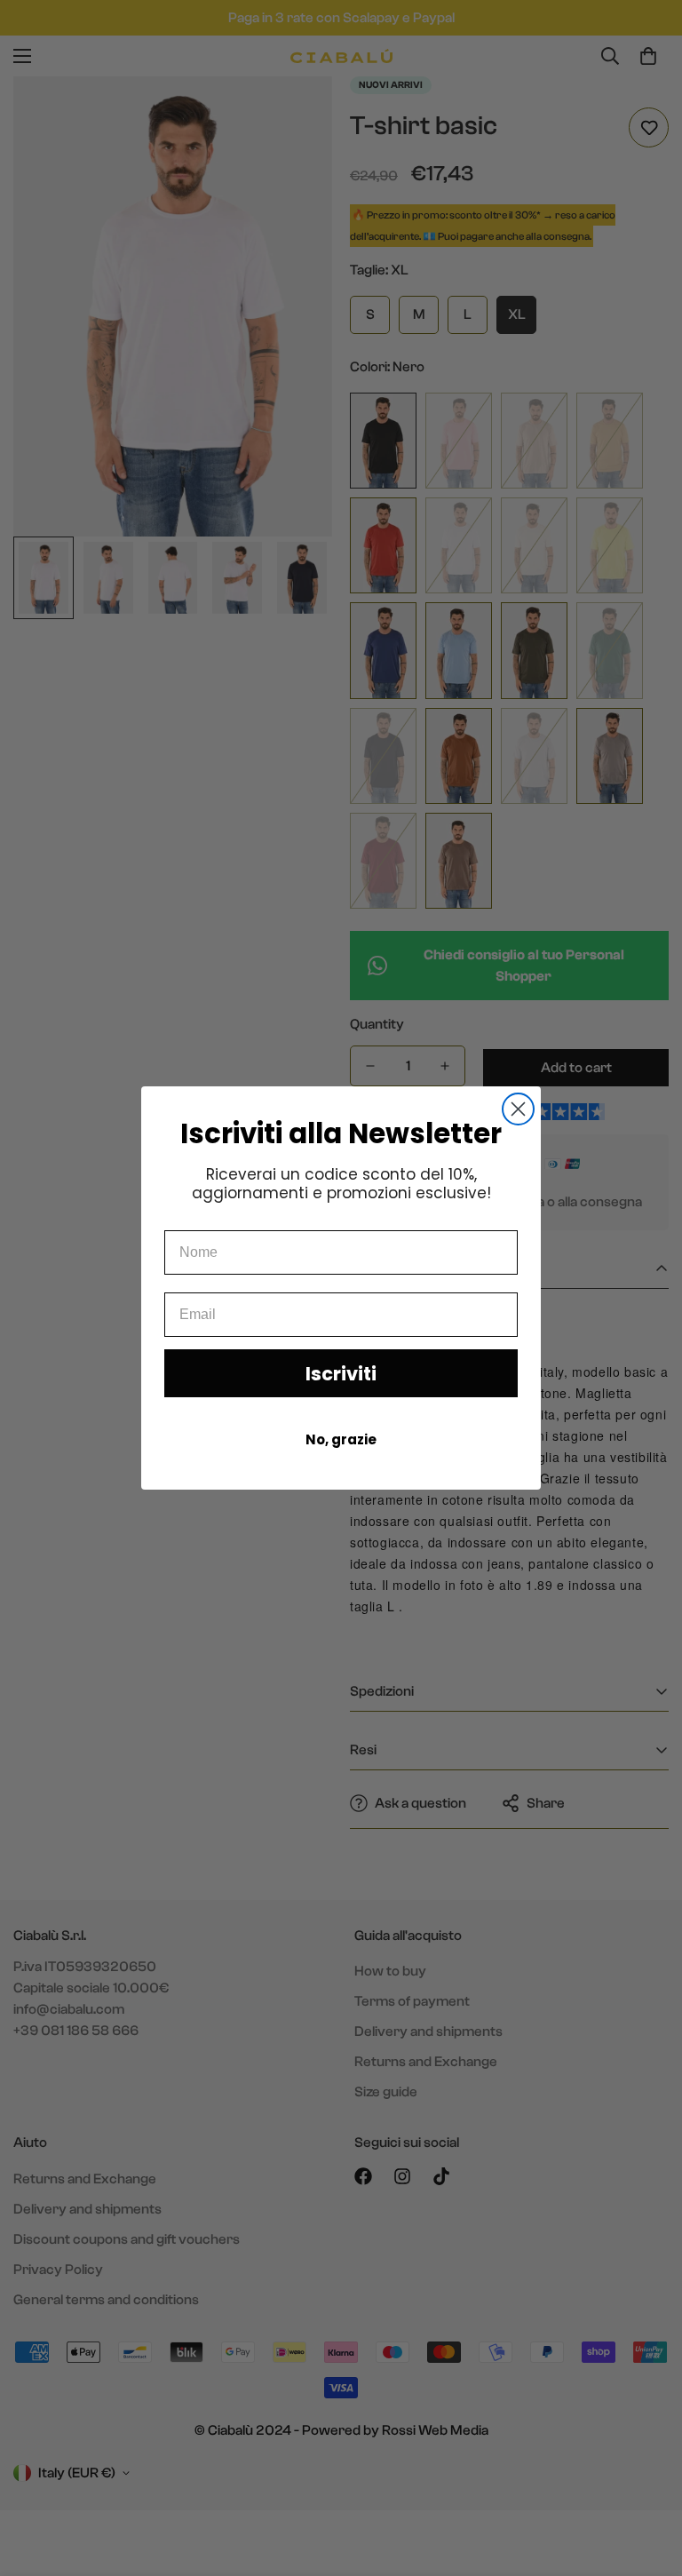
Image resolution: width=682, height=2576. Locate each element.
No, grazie (341, 1439)
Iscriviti (341, 1374)
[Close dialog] (518, 1109)
